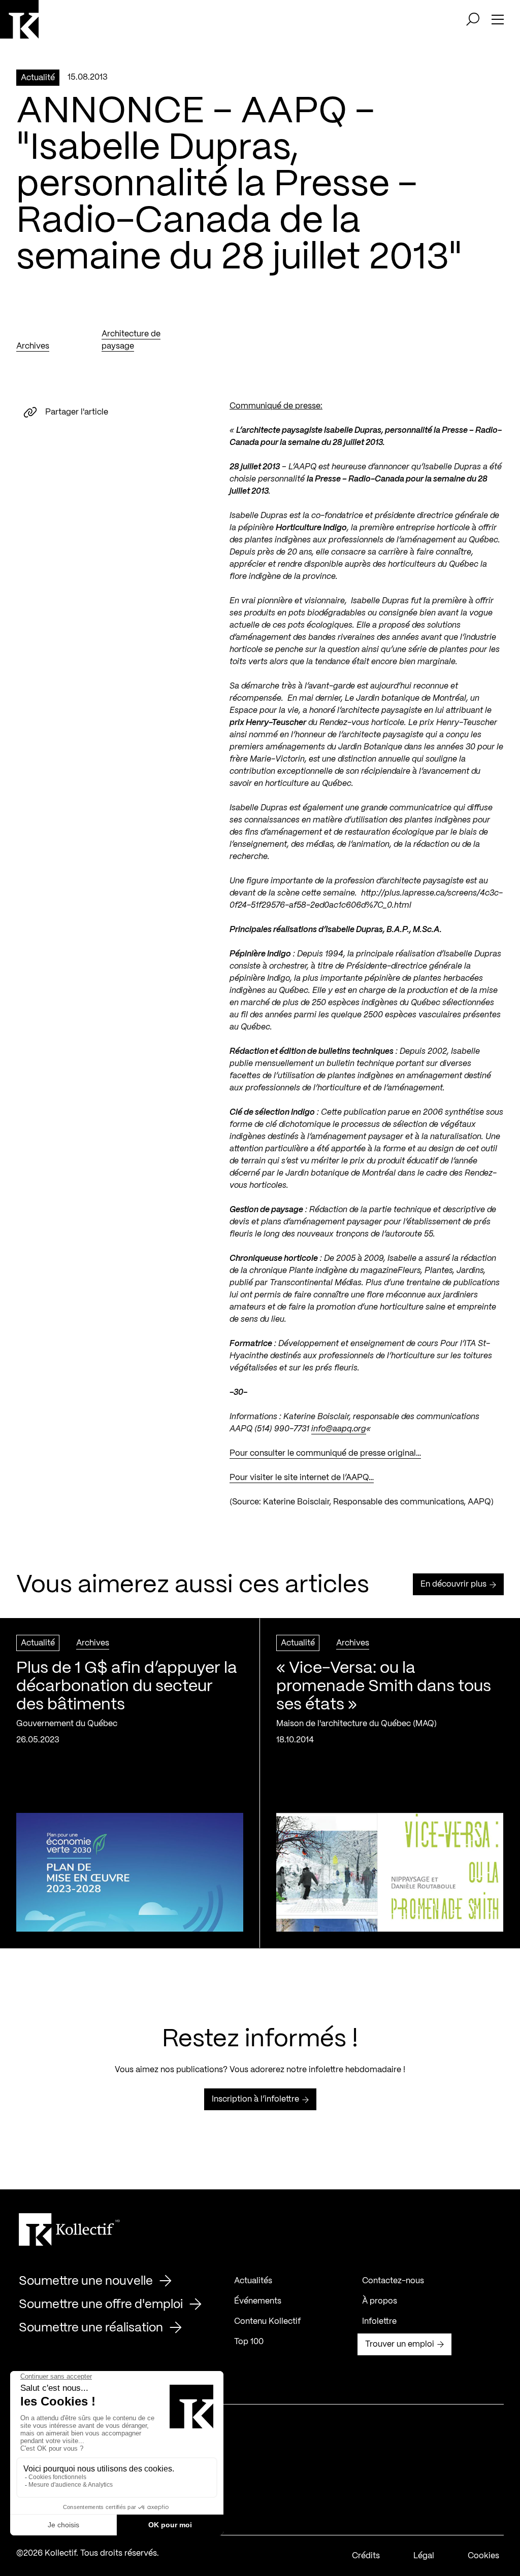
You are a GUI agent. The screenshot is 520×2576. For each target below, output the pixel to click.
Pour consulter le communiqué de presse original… (325, 1453)
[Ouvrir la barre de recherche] (473, 19)
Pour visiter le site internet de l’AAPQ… (302, 1478)
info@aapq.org (339, 1429)
